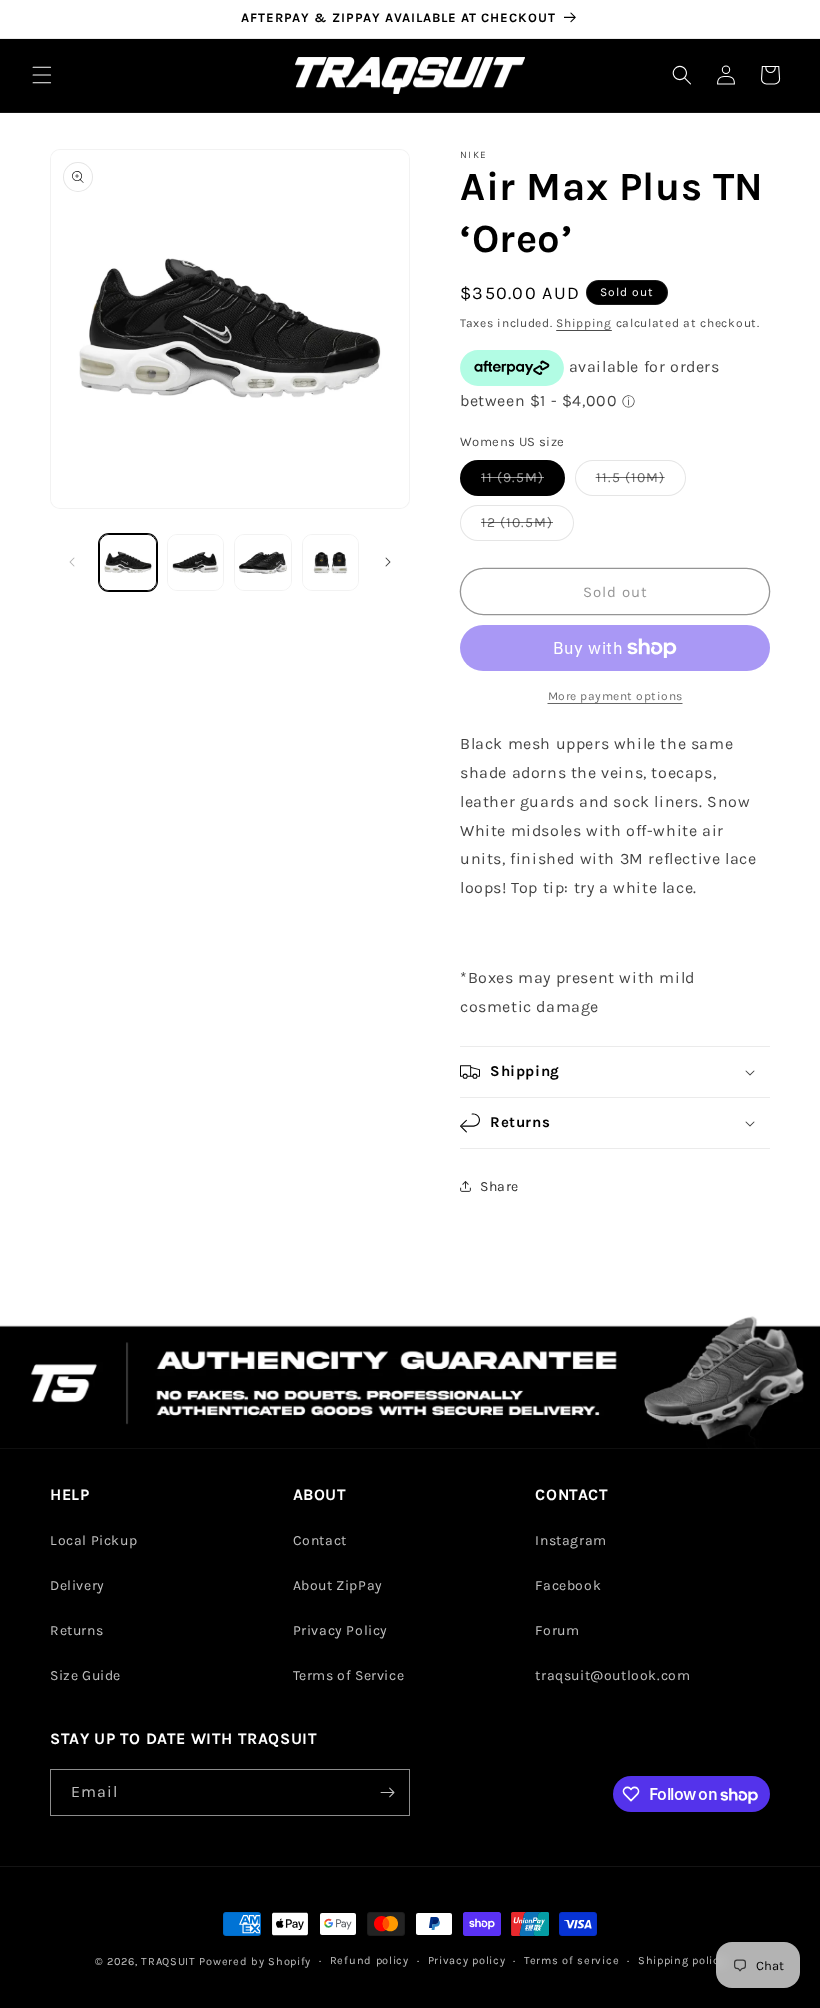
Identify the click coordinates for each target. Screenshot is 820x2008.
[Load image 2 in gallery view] (196, 563)
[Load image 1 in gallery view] (128, 563)
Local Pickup (93, 1540)
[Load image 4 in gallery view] (331, 563)
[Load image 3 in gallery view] (263, 563)
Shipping (584, 323)
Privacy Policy (340, 1630)
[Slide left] (72, 562)
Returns (76, 1630)
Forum (557, 1630)
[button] (42, 75)
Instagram (570, 1540)
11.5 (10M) (641, 482)
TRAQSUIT (168, 1961)
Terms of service (571, 1960)
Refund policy (369, 1960)
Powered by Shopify (255, 1961)
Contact (320, 1540)
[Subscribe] (387, 1792)
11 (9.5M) (523, 482)
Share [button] (499, 1186)
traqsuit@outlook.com (612, 1675)
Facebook (568, 1585)
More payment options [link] (615, 696)
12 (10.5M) (527, 527)
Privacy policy (467, 1960)
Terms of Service (349, 1675)
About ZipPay (338, 1585)
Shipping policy (682, 1960)
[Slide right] (388, 562)
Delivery (77, 1585)
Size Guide (85, 1675)
